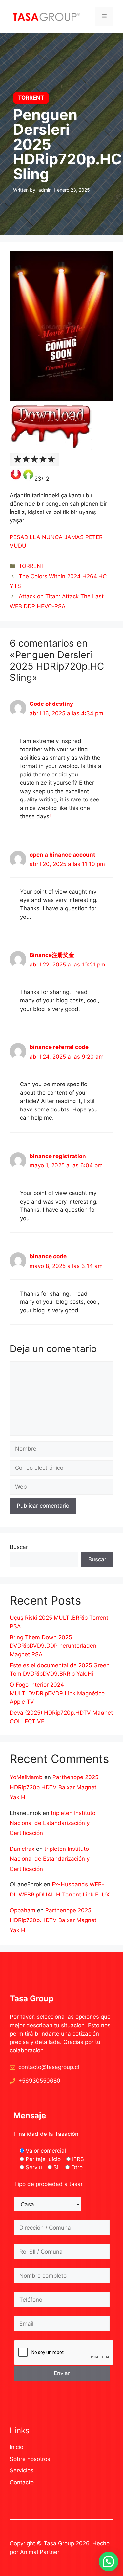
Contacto (22, 2482)
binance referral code (59, 1047)
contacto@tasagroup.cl (49, 2067)
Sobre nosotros (30, 2459)
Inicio (17, 2447)
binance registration (58, 1156)
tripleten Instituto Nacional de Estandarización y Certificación (53, 1823)
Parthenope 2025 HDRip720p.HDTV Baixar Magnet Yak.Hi (54, 1787)
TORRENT (32, 566)
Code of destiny (51, 704)
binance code (48, 1256)
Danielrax (22, 1849)
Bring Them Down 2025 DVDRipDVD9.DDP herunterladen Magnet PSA (53, 1646)
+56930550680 (39, 2081)
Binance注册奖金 (52, 955)
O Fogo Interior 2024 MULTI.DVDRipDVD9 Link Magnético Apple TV (57, 1693)
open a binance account (62, 855)
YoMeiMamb (26, 1777)
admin (45, 190)
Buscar (19, 1547)
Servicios (22, 2470)
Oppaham (23, 1910)
